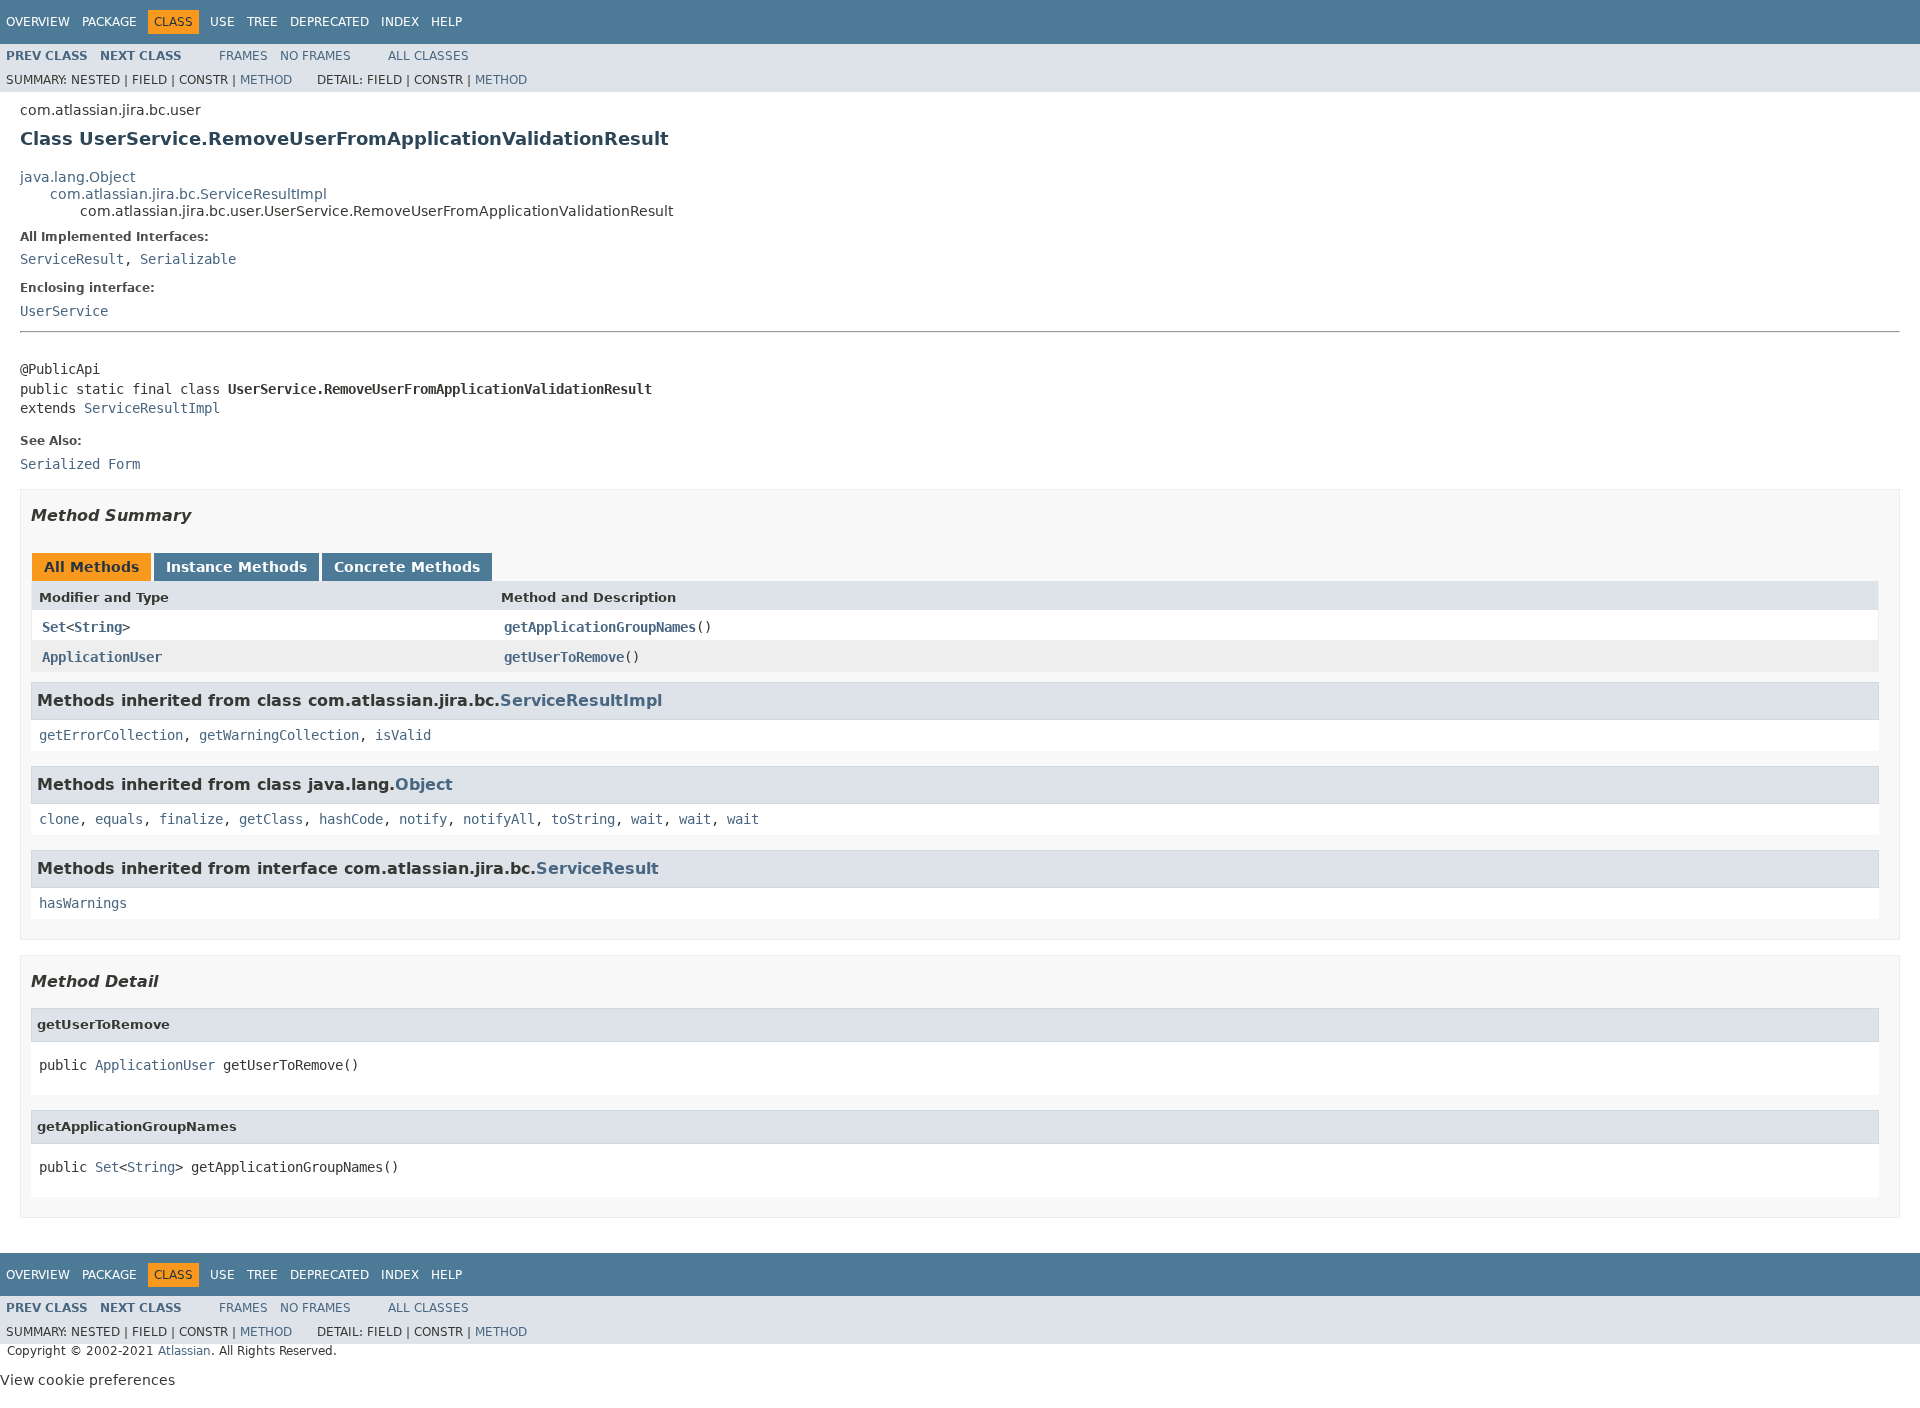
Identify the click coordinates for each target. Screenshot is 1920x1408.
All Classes (428, 56)
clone (59, 819)
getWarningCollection (279, 735)
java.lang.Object (77, 177)
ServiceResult (72, 259)
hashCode (351, 819)
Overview (38, 22)
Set (54, 627)
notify (423, 819)
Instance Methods (236, 567)
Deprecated (329, 22)
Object (424, 784)
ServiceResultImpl (152, 408)
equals (119, 819)
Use (222, 22)
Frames (243, 56)
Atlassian (184, 1351)
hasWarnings (83, 903)
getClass (271, 819)
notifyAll (499, 819)
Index (400, 22)
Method (266, 80)
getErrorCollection (111, 735)
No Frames (315, 56)
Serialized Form (80, 464)
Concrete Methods (407, 567)
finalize (191, 819)
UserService (64, 311)
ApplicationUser (102, 657)
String (98, 627)
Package (109, 22)
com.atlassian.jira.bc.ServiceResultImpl (188, 194)
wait (647, 819)
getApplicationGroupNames (600, 627)
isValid (403, 735)
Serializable (188, 259)
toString (583, 819)
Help (446, 22)
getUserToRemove (564, 657)
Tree (262, 22)
